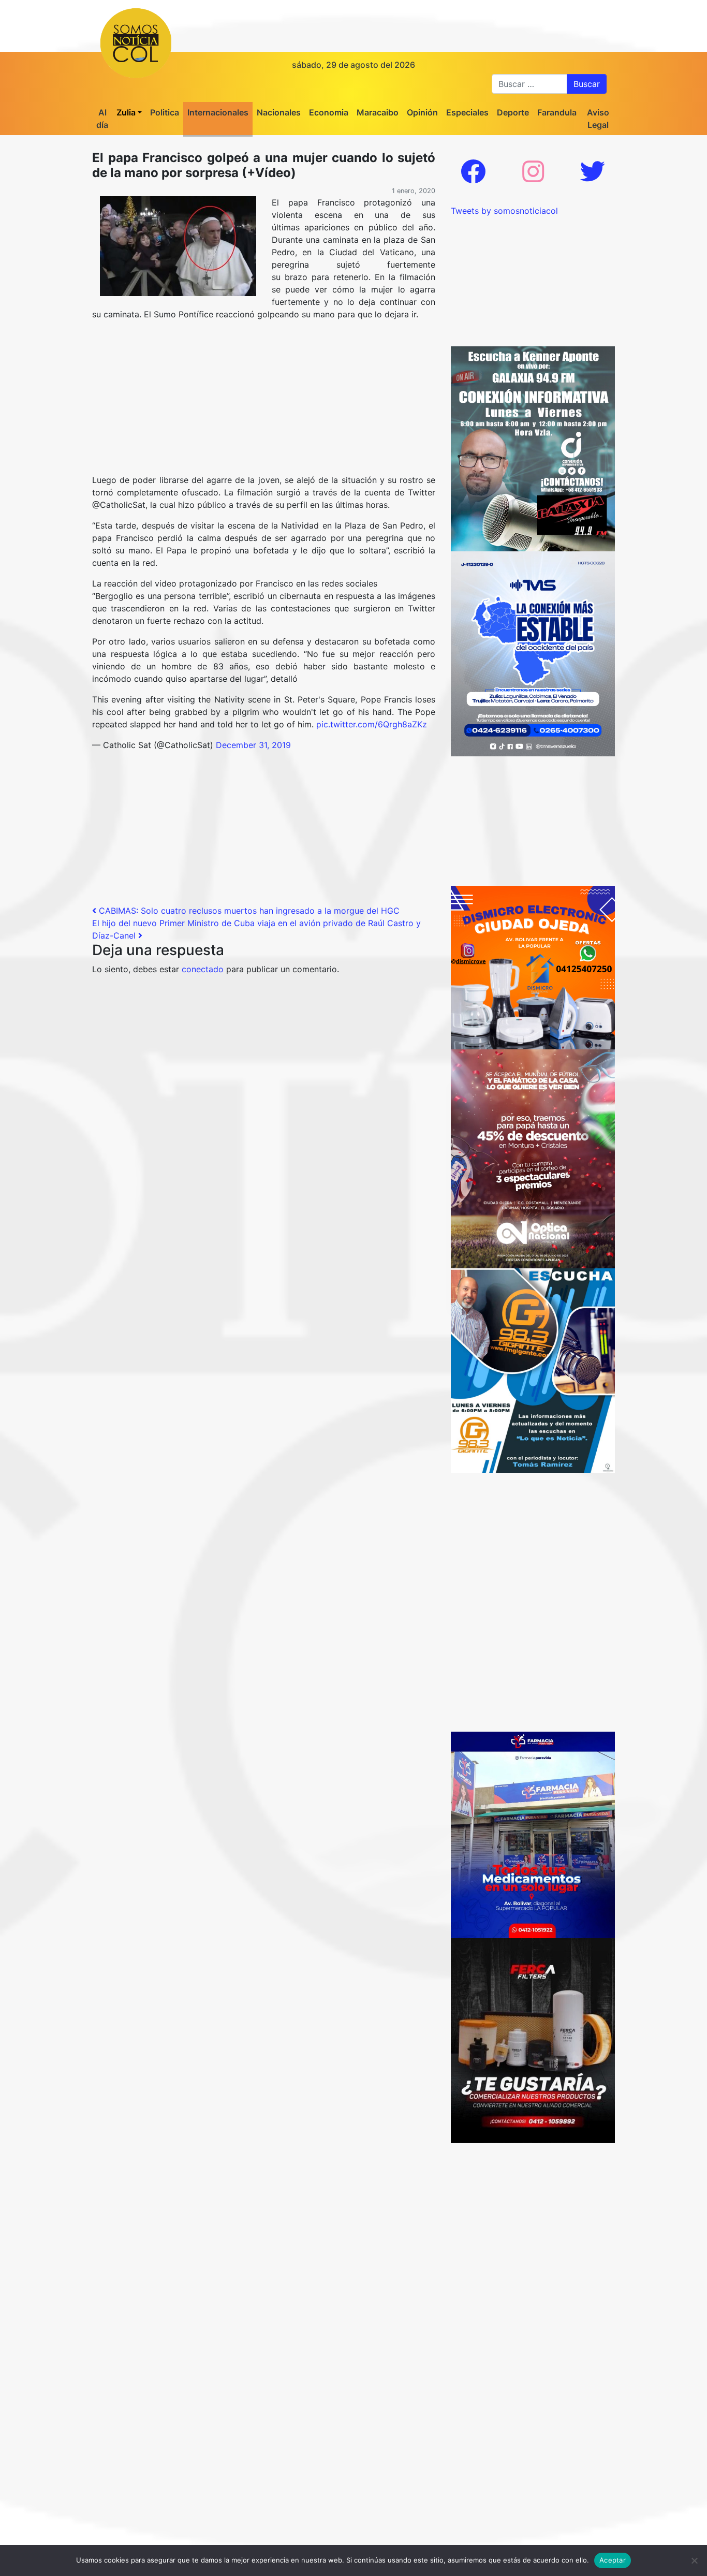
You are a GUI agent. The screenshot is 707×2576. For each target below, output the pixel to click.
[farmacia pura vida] (533, 1834)
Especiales (467, 112)
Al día (102, 119)
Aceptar (613, 2560)
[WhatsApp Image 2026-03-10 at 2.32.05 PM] (533, 653)
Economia (329, 112)
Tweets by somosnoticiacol (504, 211)
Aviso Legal (598, 119)
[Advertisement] (264, 401)
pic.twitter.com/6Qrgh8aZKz (372, 724)
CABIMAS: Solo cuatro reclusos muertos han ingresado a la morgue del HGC (248, 911)
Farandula (557, 112)
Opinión (422, 112)
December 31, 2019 (253, 745)
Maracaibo (378, 112)
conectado (203, 969)
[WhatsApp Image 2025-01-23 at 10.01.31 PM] (533, 2040)
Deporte (513, 112)
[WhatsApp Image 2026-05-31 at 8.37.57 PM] (533, 1158)
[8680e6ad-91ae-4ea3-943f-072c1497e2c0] (533, 1370)
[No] (694, 2560)
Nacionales (279, 112)
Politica (165, 112)
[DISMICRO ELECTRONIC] (533, 967)
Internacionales (218, 112)
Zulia (126, 112)
